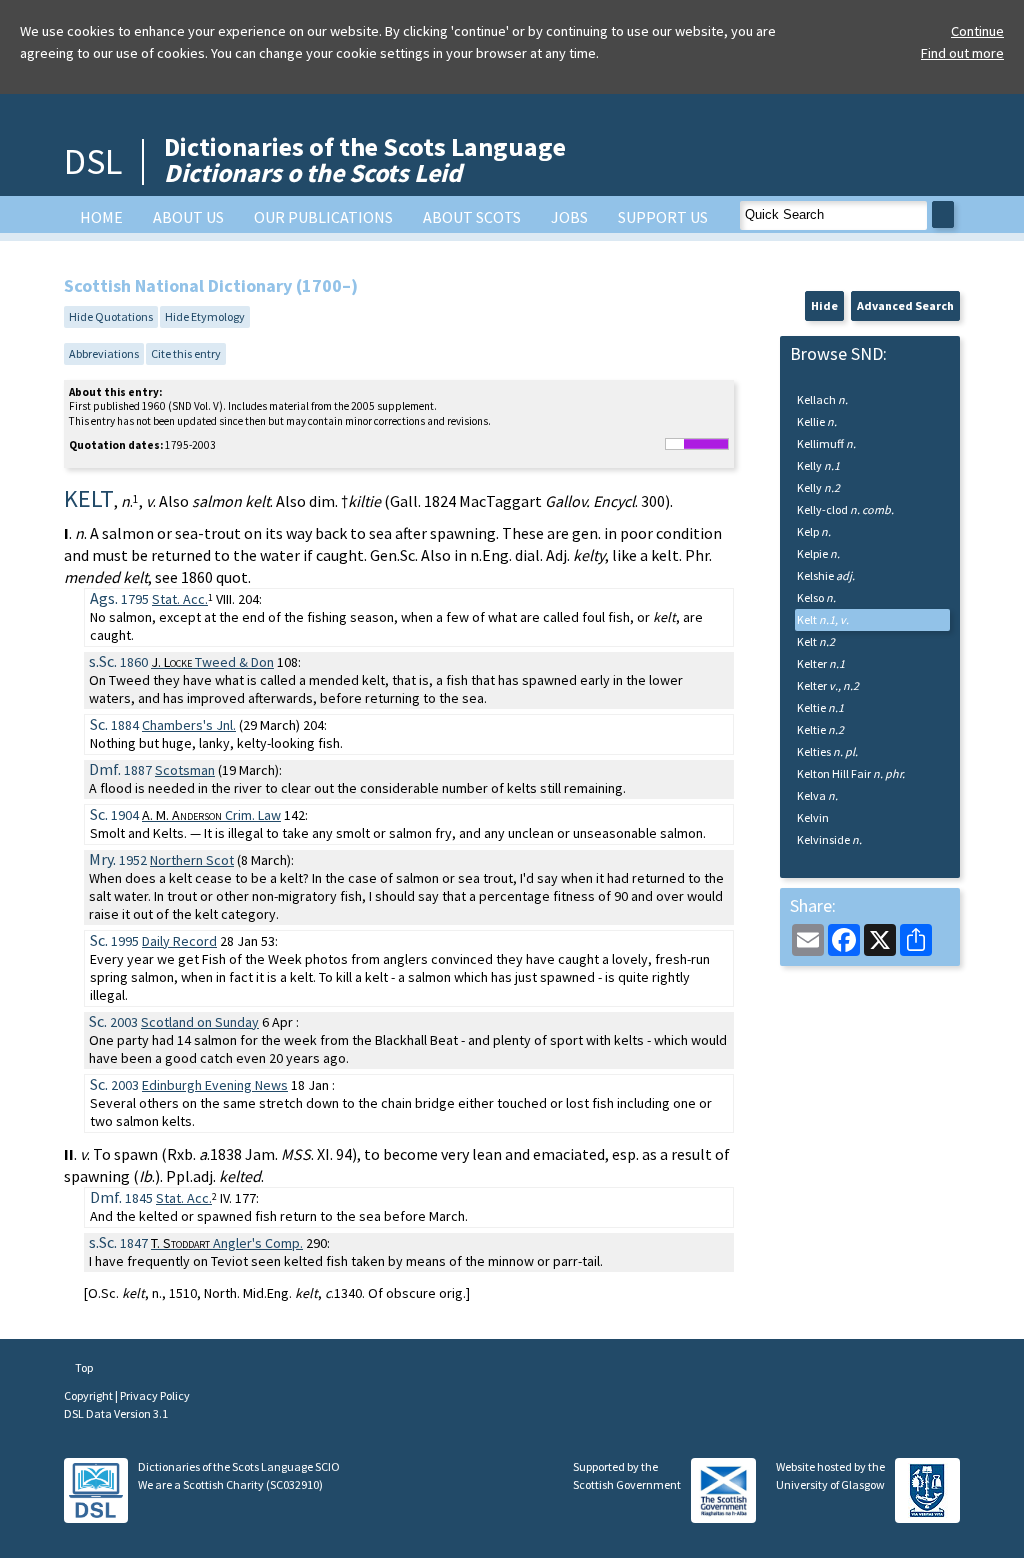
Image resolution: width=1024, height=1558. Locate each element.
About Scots (472, 217)
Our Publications (323, 217)
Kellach (822, 399)
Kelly (818, 465)
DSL (93, 161)
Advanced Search (905, 305)
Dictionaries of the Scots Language (365, 159)
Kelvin (813, 817)
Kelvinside (829, 839)
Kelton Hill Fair (851, 773)
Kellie (817, 421)
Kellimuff (826, 443)
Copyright (89, 1395)
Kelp (814, 531)
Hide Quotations (111, 316)
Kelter (821, 663)
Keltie (820, 707)
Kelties (827, 751)
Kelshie (826, 575)
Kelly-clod (845, 509)
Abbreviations (104, 353)
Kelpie (818, 553)
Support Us (663, 217)
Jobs (569, 217)
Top (83, 1367)
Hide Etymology (205, 316)
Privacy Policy (155, 1395)
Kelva (817, 795)
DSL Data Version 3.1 (116, 1413)
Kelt (823, 619)
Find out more (962, 53)
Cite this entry (186, 353)
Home (101, 217)
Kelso (816, 597)
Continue (977, 31)
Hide (824, 305)
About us (188, 217)
